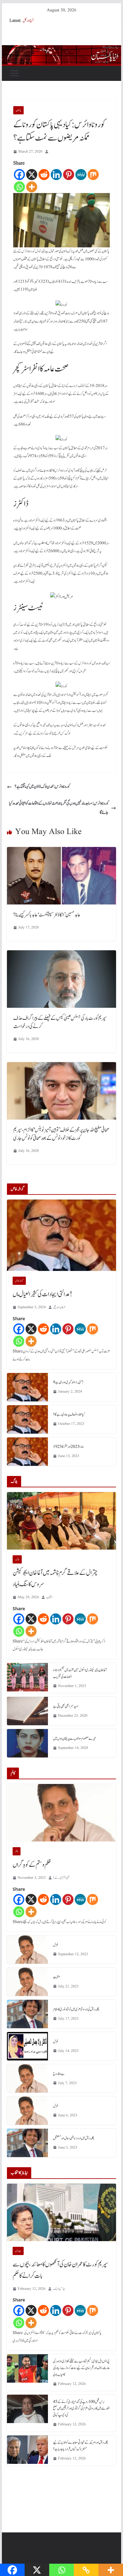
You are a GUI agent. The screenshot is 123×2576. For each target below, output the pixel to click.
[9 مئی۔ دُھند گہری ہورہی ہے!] (27, 1387)
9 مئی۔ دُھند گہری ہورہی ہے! (68, 1382)
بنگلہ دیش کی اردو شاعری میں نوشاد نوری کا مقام (76, 2009)
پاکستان (18, 110)
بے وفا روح (59, 2074)
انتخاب (50, 1597)
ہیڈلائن (18, 2251)
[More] (32, 187)
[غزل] (27, 1950)
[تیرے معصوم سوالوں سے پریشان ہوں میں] (27, 1743)
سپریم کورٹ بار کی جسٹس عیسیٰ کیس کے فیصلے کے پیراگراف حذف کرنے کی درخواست (60, 1022)
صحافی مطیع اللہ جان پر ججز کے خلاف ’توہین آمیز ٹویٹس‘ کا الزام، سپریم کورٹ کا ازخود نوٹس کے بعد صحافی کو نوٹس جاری (61, 1134)
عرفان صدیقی (59, 1307)
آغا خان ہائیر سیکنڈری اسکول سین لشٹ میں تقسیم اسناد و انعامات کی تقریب (80, 1673)
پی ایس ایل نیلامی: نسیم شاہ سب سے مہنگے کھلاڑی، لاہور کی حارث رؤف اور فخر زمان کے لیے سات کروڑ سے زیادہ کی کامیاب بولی (81, 2368)
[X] (32, 175)
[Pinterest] (69, 175)
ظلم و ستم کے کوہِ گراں (32, 1865)
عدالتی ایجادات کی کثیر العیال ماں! (42, 1294)
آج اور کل (28, 21)
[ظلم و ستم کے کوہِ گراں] (61, 1813)
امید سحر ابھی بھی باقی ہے (66, 1706)
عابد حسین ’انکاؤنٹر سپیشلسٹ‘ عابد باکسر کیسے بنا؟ (47, 915)
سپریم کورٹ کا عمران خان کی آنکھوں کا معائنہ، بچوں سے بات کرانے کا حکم (60, 2270)
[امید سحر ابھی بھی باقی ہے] (27, 1711)
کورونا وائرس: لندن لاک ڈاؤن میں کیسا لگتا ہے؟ (42, 787)
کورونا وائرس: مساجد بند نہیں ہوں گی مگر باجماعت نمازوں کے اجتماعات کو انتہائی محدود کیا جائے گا (59, 808)
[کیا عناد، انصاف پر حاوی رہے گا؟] (27, 1419)
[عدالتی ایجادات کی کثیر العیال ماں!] (61, 1235)
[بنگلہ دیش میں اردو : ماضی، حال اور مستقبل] (27, 2143)
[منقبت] (27, 1982)
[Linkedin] (56, 175)
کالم (17, 1851)
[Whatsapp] (19, 187)
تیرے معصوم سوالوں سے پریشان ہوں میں (74, 1738)
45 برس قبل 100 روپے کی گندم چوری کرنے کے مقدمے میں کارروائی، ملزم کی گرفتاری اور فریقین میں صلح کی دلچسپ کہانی (81, 2408)
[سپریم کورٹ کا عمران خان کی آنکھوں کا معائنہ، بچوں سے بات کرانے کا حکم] (61, 2212)
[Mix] (93, 175)
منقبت (57, 1977)
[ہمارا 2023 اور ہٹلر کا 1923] (27, 1452)
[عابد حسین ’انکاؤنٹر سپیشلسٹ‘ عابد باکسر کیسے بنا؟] (61, 851)
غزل (56, 1945)
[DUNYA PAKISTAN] (61, 50)
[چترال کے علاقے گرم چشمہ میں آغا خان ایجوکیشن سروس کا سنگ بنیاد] (61, 1521)
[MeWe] (81, 175)
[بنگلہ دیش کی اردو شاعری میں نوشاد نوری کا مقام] (27, 2014)
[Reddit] (44, 175)
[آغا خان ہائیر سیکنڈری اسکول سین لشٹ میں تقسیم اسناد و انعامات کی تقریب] (27, 1678)
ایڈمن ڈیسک (59, 2289)
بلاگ (17, 1559)
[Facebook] (19, 175)
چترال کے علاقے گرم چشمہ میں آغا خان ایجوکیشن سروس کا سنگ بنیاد (55, 1579)
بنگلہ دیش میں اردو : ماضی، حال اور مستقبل (74, 2138)
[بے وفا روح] (27, 2078)
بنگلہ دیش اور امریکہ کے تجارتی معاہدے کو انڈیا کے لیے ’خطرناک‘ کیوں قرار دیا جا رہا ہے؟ (81, 2446)
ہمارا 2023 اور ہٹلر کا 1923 (68, 1447)
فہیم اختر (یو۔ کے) (61, 1878)
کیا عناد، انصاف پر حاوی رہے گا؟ (69, 1414)
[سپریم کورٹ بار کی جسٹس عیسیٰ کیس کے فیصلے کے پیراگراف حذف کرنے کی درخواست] (61, 955)
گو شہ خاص (19, 1281)
